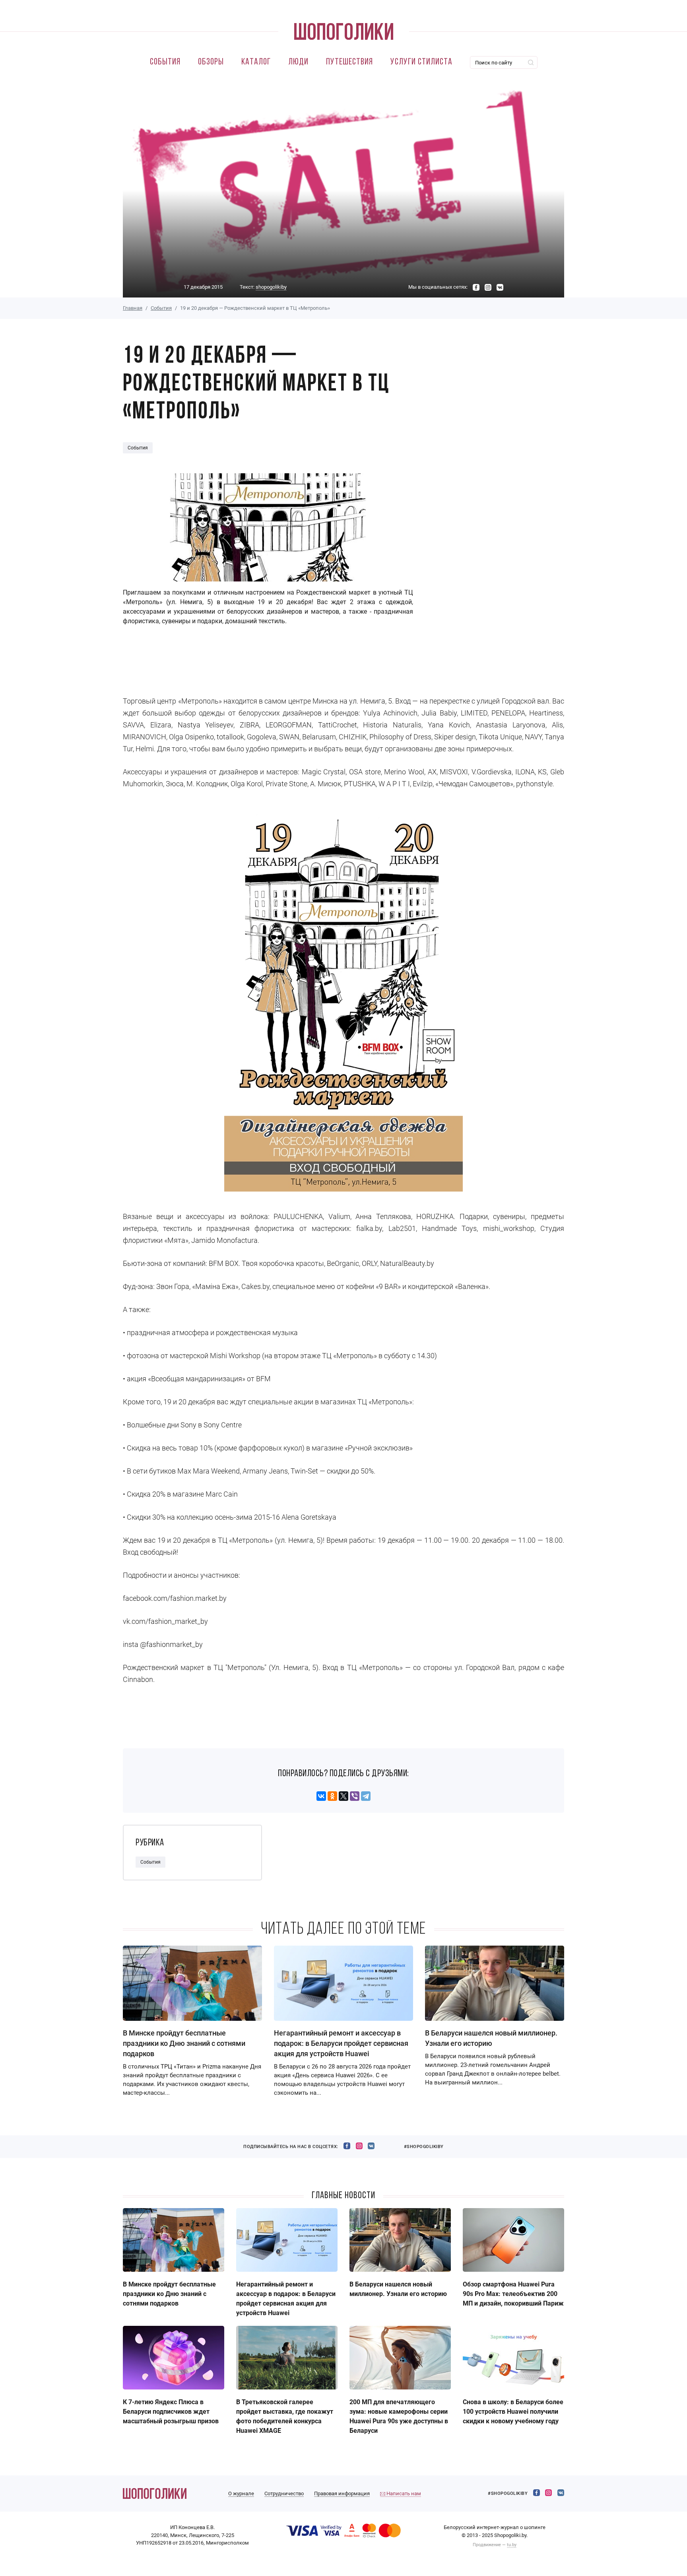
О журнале (241, 2493)
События (165, 62)
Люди (298, 62)
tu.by (512, 2545)
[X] (343, 1796)
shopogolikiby (271, 287)
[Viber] (355, 1796)
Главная (133, 308)
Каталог (256, 62)
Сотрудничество (284, 2493)
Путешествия (349, 62)
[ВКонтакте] (321, 1796)
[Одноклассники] (332, 1796)
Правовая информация (342, 2493)
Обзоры (211, 62)
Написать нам (403, 2493)
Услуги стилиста (421, 62)
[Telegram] (366, 1796)
